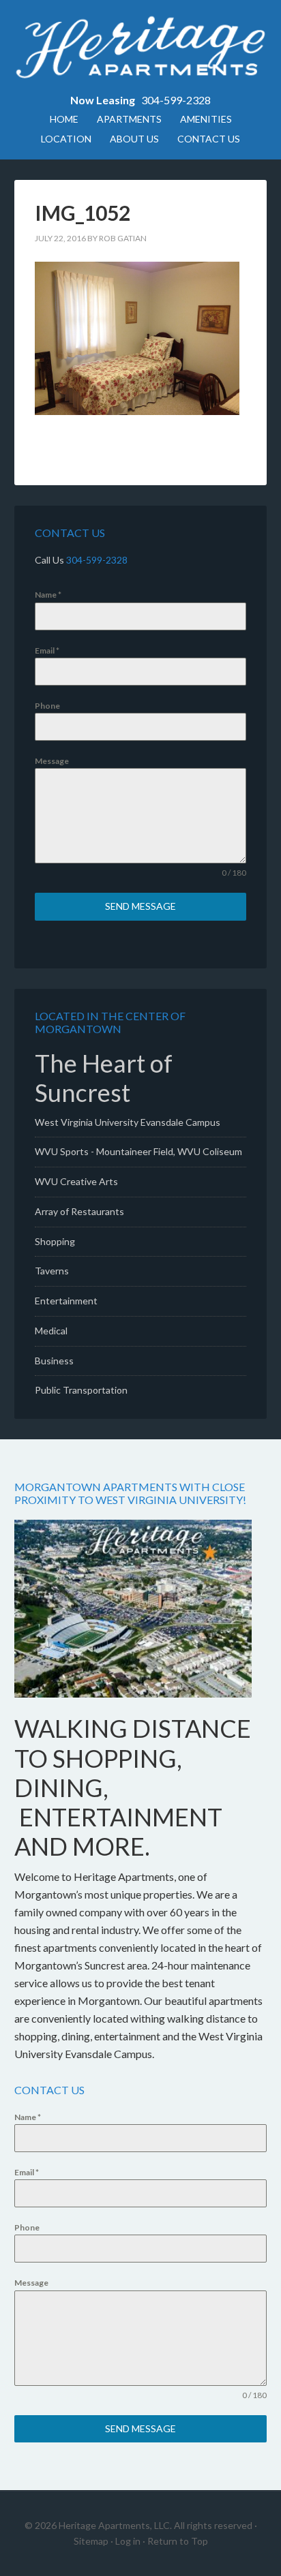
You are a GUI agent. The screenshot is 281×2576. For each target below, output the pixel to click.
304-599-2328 (176, 100)
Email (47, 650)
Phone (47, 706)
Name (48, 595)
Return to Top (178, 2541)
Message (52, 761)
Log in (128, 2541)
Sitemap (91, 2541)
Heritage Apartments (141, 48)
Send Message (140, 906)
